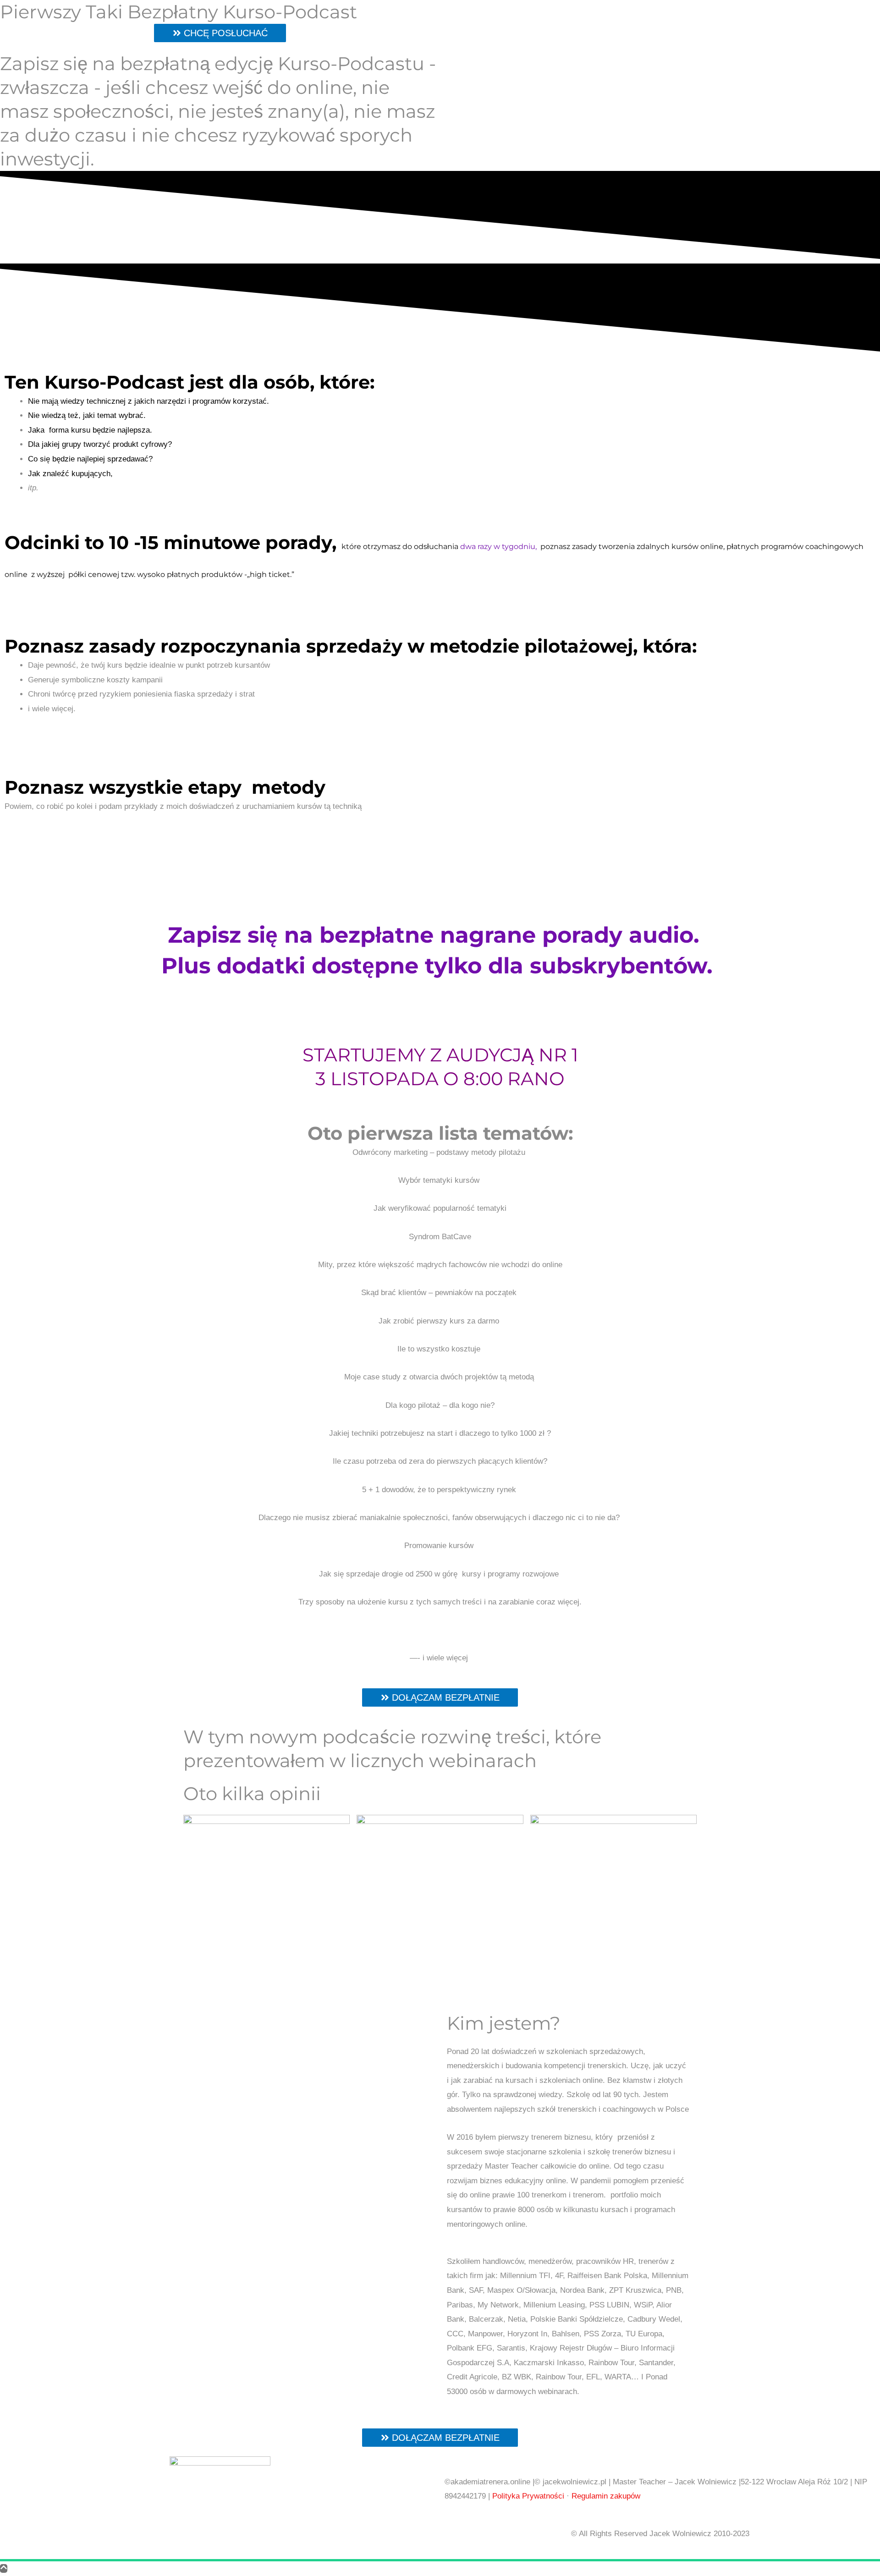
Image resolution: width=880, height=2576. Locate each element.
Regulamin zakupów (606, 2496)
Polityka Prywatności (528, 2496)
